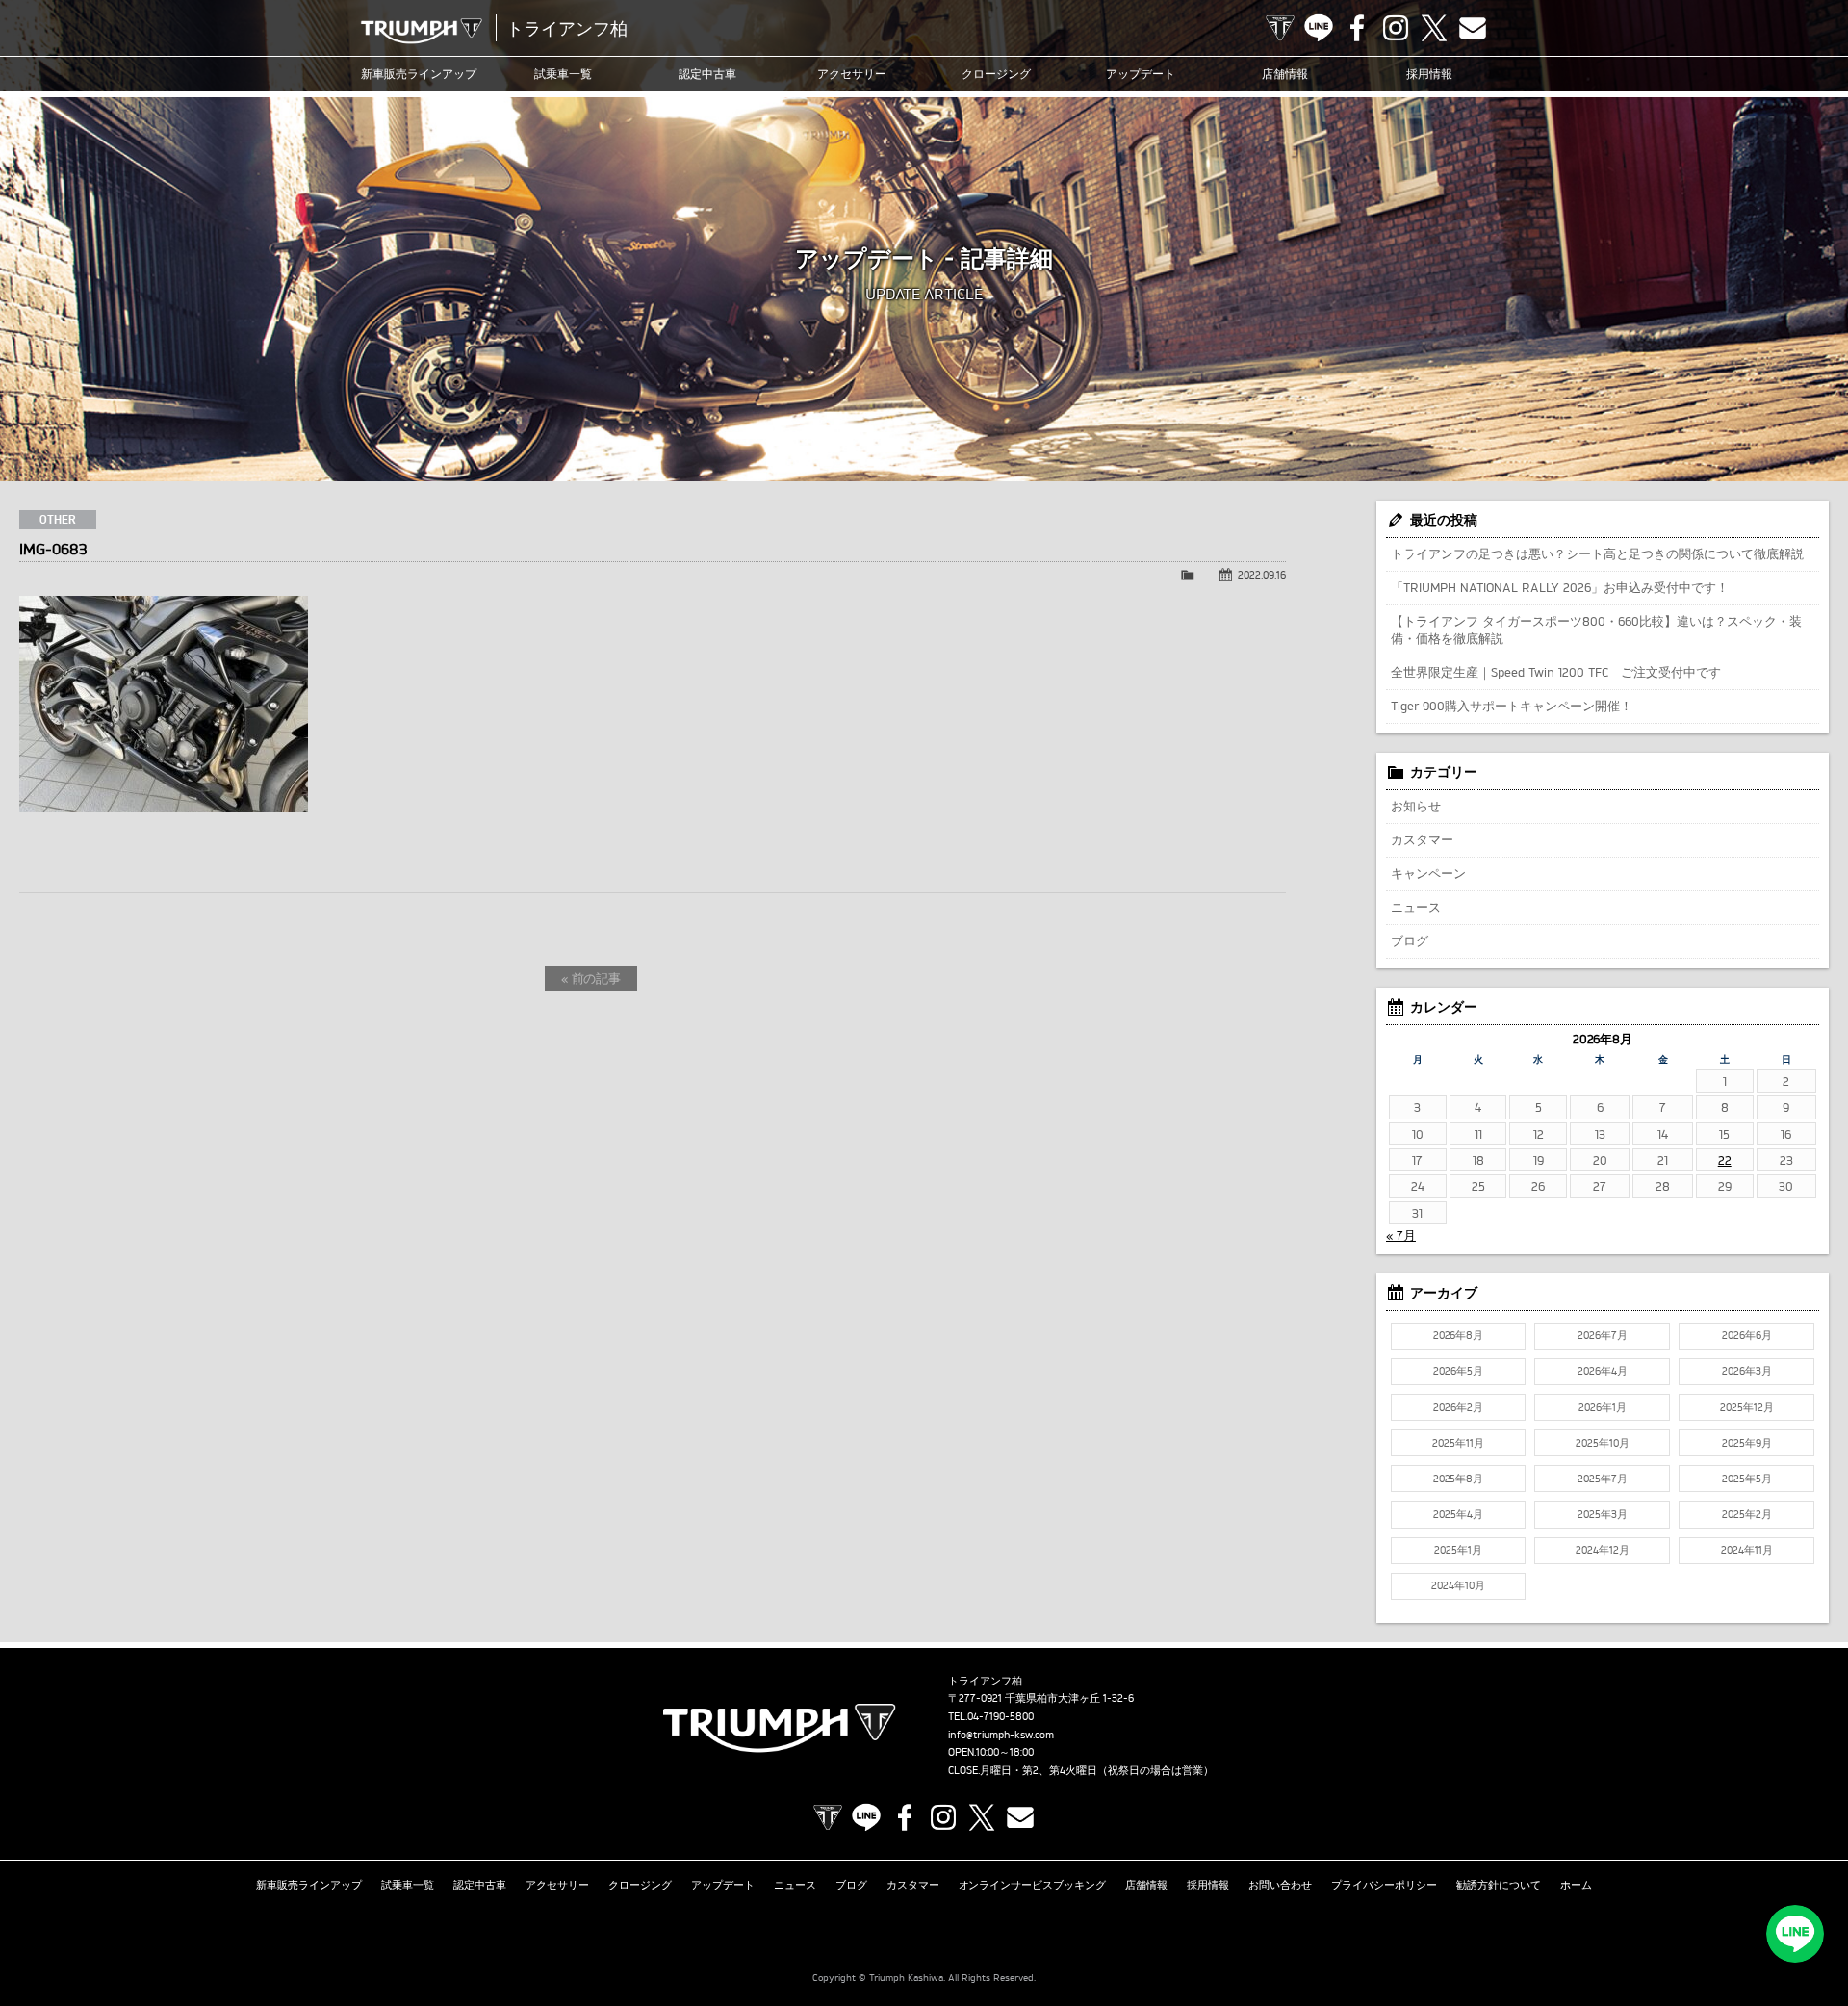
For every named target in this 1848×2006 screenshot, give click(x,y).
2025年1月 (1458, 1550)
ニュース (1416, 907)
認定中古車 (707, 74)
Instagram (1396, 28)
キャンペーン (1428, 873)
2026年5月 (1458, 1371)
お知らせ (1416, 806)
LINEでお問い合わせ (1795, 1934)
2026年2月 (1458, 1407)
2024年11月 (1747, 1550)
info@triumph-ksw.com (1001, 1735)
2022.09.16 (1262, 575)
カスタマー (1422, 839)
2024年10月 (1458, 1585)
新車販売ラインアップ (309, 1885)
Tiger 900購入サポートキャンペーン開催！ (1512, 706)
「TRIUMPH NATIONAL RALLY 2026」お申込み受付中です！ (1560, 587)
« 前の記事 (591, 978)
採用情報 (1429, 74)
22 (1725, 1160)
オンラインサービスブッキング (1033, 1885)
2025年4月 (1458, 1514)
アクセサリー (852, 74)
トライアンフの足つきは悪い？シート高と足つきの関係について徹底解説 (1597, 553)
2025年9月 (1747, 1443)
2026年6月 (1747, 1335)
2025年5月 (1747, 1479)
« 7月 (1401, 1235)
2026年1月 (1603, 1407)
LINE (1319, 28)
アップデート (1141, 74)
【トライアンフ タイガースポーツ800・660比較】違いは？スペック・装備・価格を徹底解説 (1596, 630)
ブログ (1410, 940)
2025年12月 (1747, 1407)
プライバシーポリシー (1384, 1885)
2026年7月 (1603, 1335)
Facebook (1357, 28)
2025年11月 (1458, 1443)
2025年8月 (1459, 1479)
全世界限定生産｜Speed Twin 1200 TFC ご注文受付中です (1556, 672)
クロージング (996, 74)
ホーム (1576, 1885)
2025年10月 (1603, 1443)
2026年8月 (1459, 1335)
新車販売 (419, 74)
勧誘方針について (1499, 1885)
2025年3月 (1603, 1514)
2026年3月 (1747, 1371)
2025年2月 (1747, 1514)
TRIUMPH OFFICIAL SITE (1280, 28)
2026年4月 (1603, 1371)
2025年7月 (1603, 1479)
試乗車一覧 (563, 74)
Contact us (1473, 28)
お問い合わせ (1280, 1885)
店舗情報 (1285, 74)
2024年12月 (1603, 1550)
